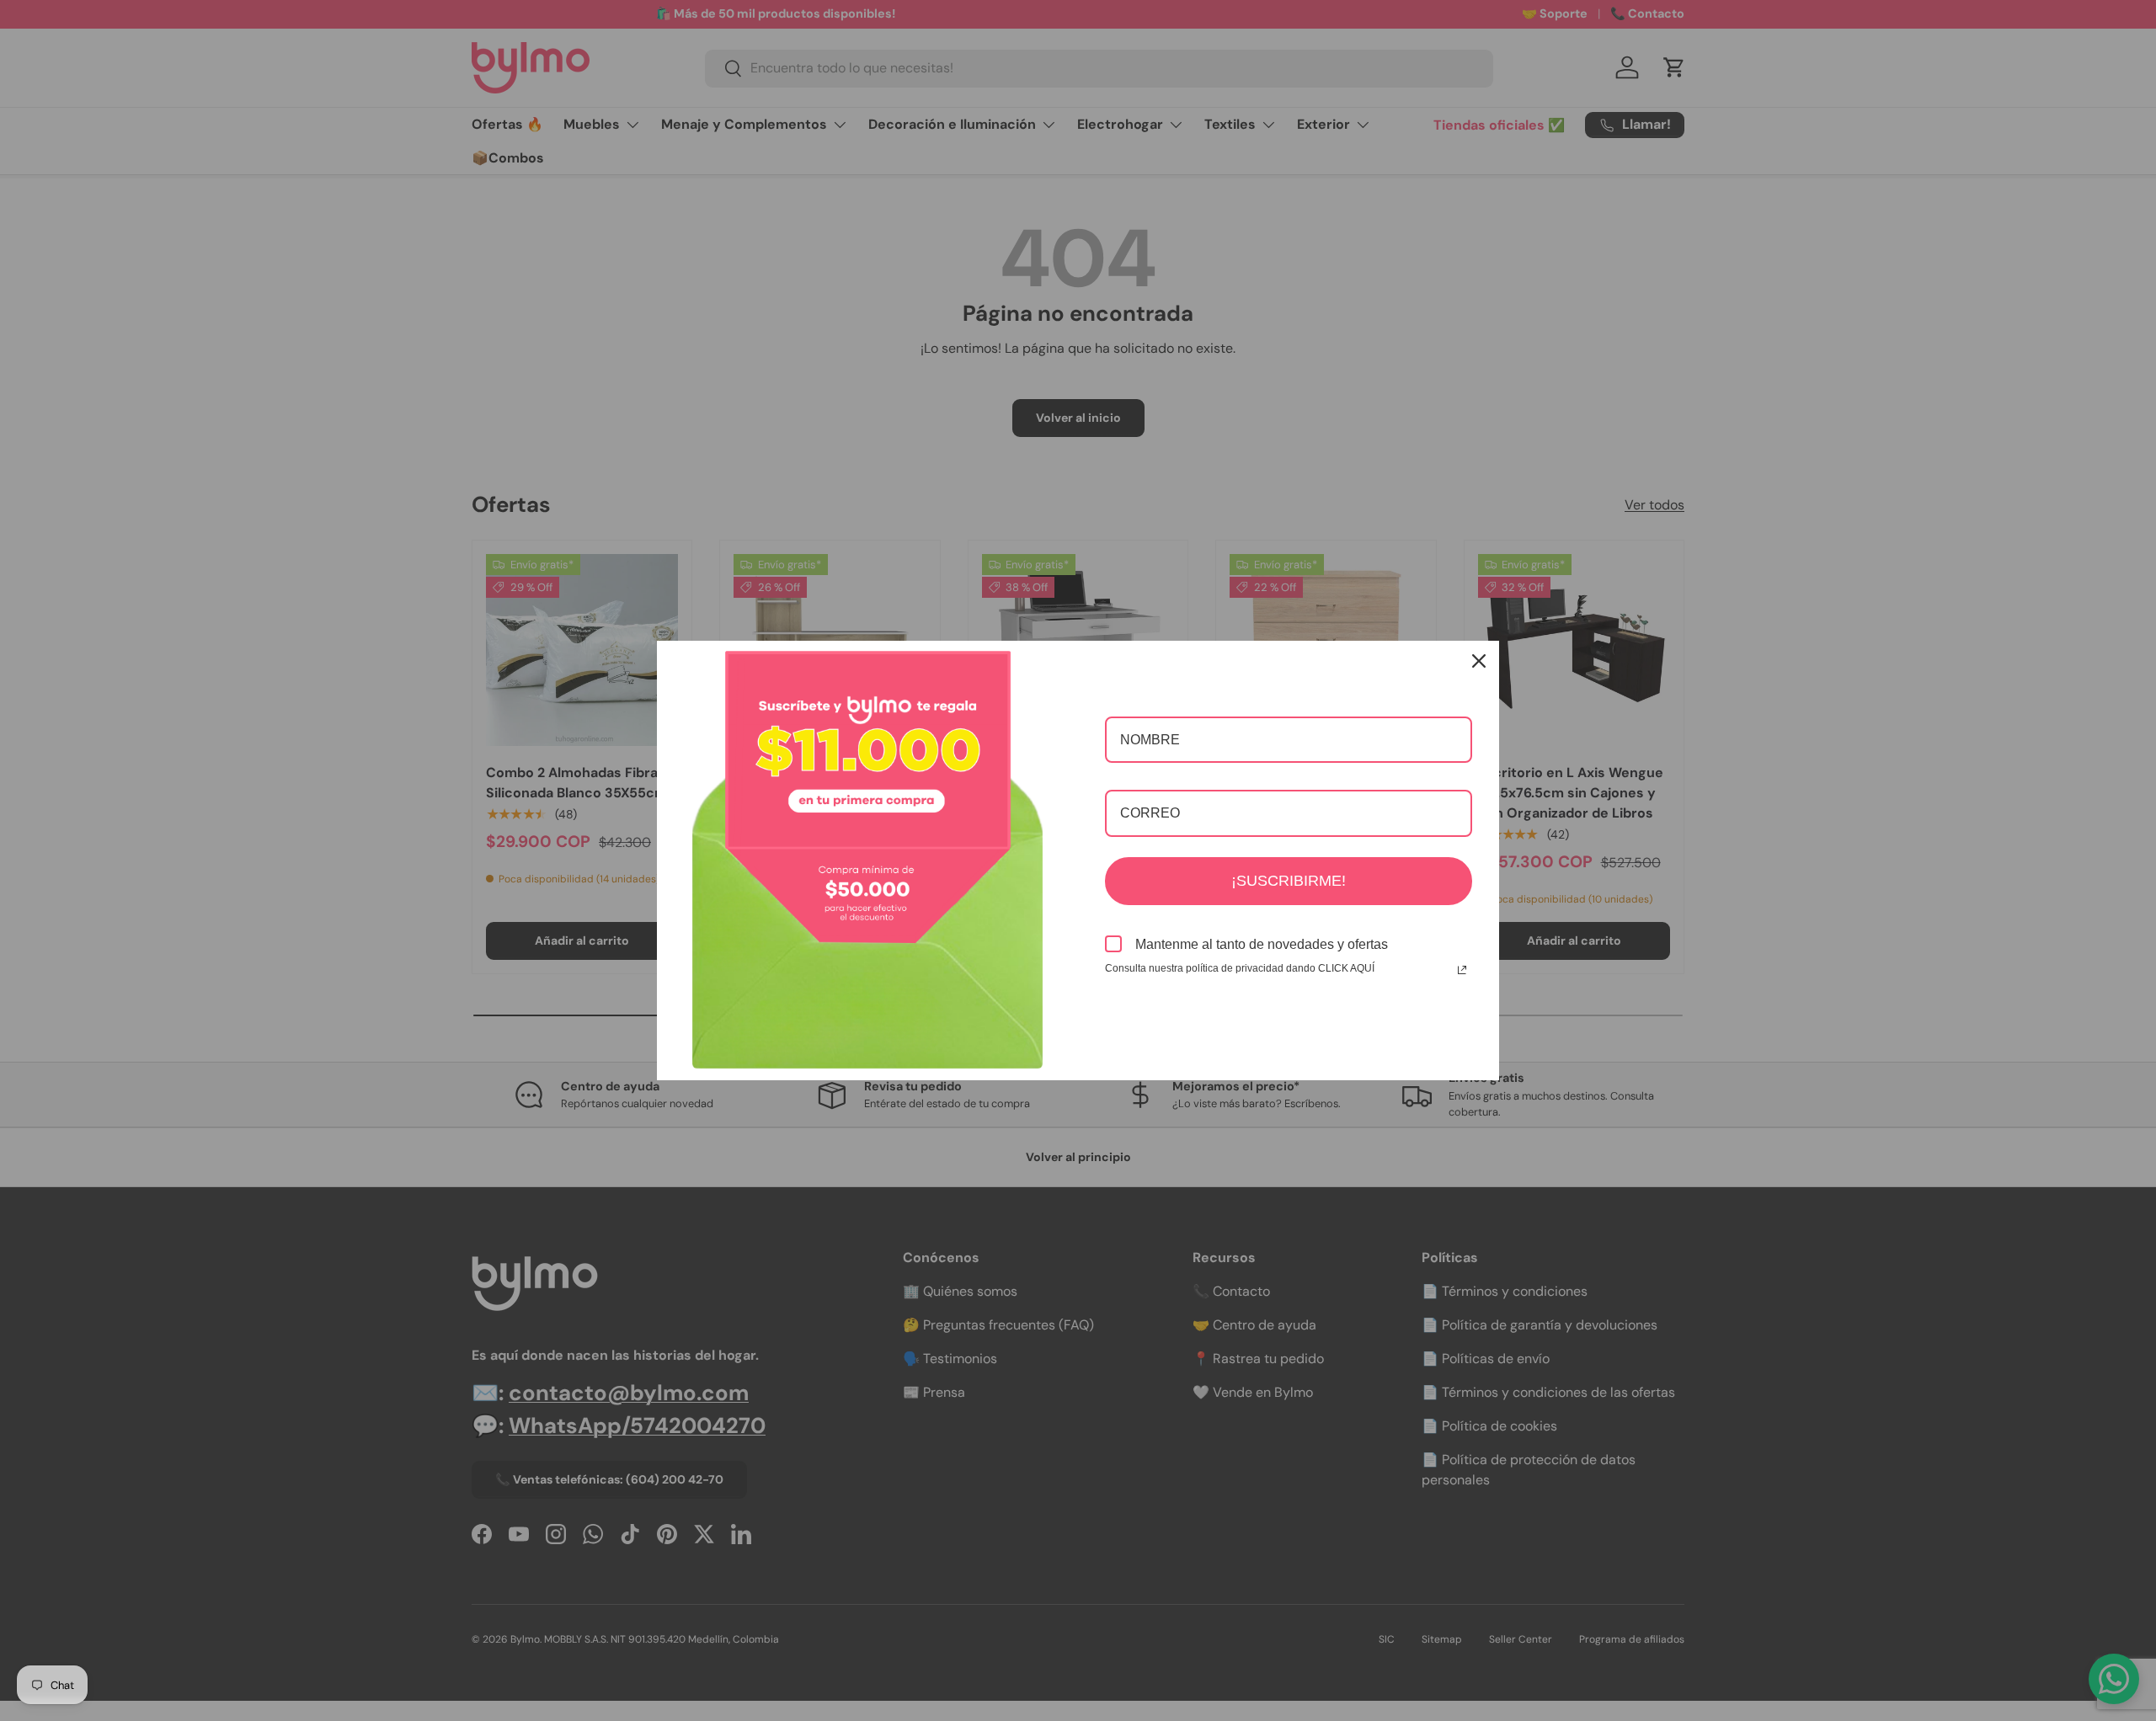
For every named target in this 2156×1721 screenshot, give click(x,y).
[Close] (1479, 661)
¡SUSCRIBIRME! (1289, 881)
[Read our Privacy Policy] (1462, 970)
